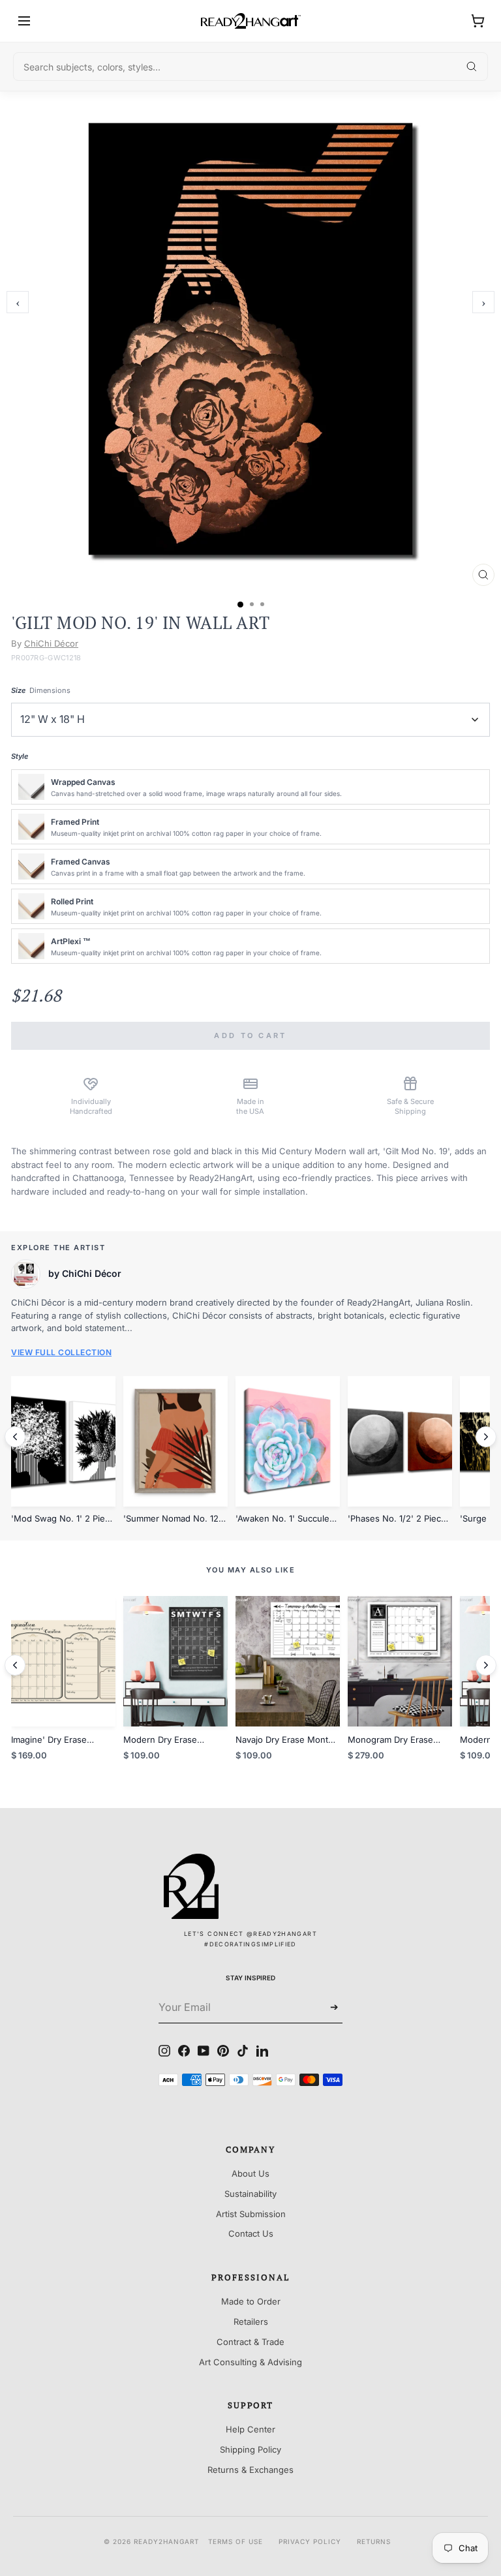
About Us (250, 2173)
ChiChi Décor (51, 643)
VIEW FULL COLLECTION (61, 1352)
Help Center (250, 2429)
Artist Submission (251, 2214)
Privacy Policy (310, 2541)
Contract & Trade (250, 2342)
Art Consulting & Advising (250, 2362)
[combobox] (250, 67)
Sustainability (250, 2194)
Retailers (251, 2322)
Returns (374, 2541)
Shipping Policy (250, 2449)
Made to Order (251, 2301)
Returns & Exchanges (250, 2470)
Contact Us (251, 2233)
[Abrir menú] (24, 21)
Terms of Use (235, 2541)
